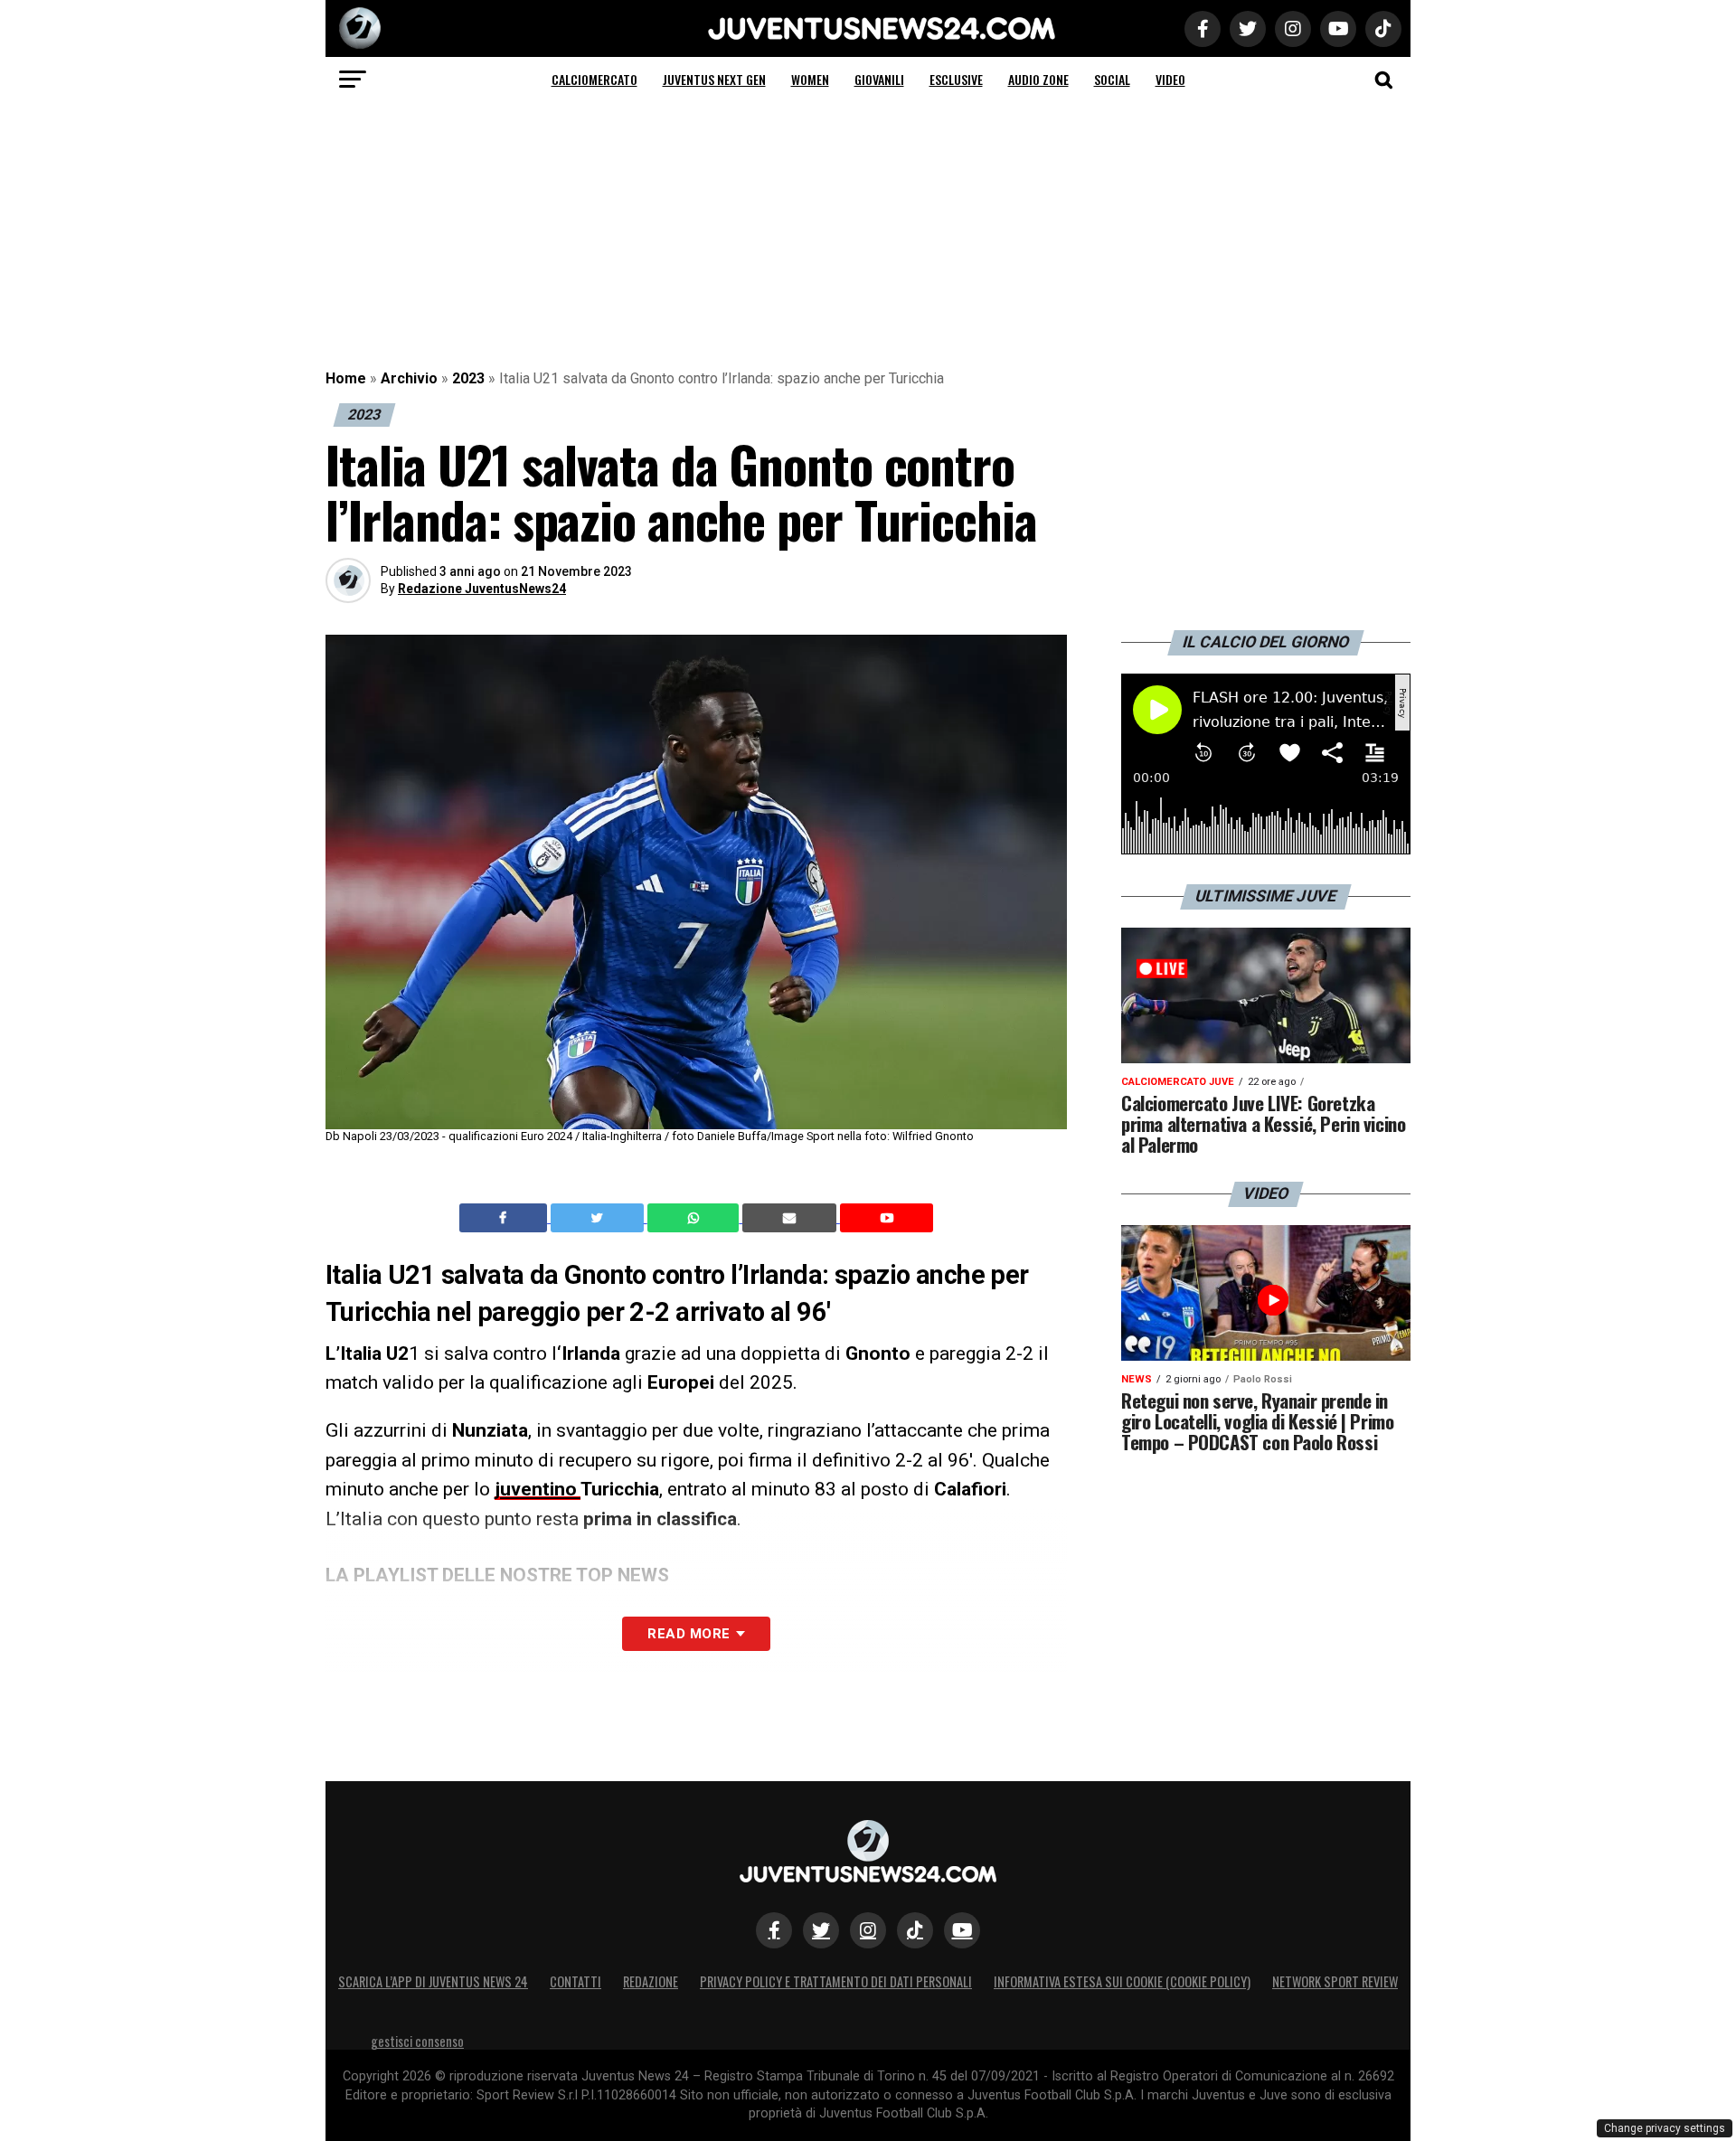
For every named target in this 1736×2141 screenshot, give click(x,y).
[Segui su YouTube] (962, 1930)
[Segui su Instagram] (868, 1930)
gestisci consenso (417, 2041)
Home (346, 378)
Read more (689, 1634)
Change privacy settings (1665, 2128)
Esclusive (956, 79)
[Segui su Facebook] (774, 1930)
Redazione (651, 1981)
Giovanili (879, 79)
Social (1112, 79)
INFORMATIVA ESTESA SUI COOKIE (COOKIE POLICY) (1122, 1981)
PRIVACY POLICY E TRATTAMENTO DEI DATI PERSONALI (836, 1981)
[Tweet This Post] (599, 1218)
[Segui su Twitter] (821, 1930)
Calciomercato (594, 79)
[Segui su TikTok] (915, 1930)
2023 (468, 378)
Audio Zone (1038, 79)
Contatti (576, 1981)
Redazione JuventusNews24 (482, 589)
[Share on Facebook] (505, 1218)
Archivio (409, 378)
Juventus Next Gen (714, 79)
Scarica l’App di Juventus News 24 (433, 1981)
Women (810, 79)
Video (1170, 79)
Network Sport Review (1335, 1981)
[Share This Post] (695, 1218)
